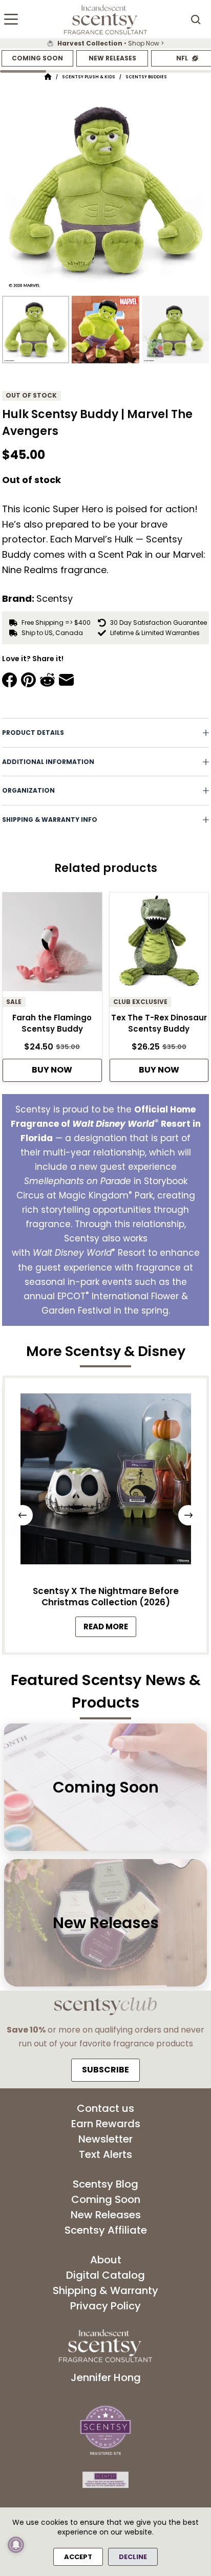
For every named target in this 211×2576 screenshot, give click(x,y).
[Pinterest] (28, 680)
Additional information (48, 762)
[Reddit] (47, 680)
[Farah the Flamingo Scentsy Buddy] (52, 945)
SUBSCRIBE (105, 2070)
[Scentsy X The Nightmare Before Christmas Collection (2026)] (105, 1482)
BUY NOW (52, 1070)
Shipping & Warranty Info (50, 820)
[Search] (196, 19)
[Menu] (11, 19)
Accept (78, 2557)
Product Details (33, 733)
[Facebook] (9, 680)
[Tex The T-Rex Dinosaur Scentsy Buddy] (159, 945)
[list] (105, 43)
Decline (133, 2557)
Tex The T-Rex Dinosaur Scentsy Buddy (159, 1023)
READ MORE (110, 1629)
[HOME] (48, 77)
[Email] (66, 680)
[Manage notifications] (16, 2545)
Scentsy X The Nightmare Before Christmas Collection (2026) (106, 1597)
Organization (28, 790)
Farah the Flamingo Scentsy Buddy (52, 1023)
